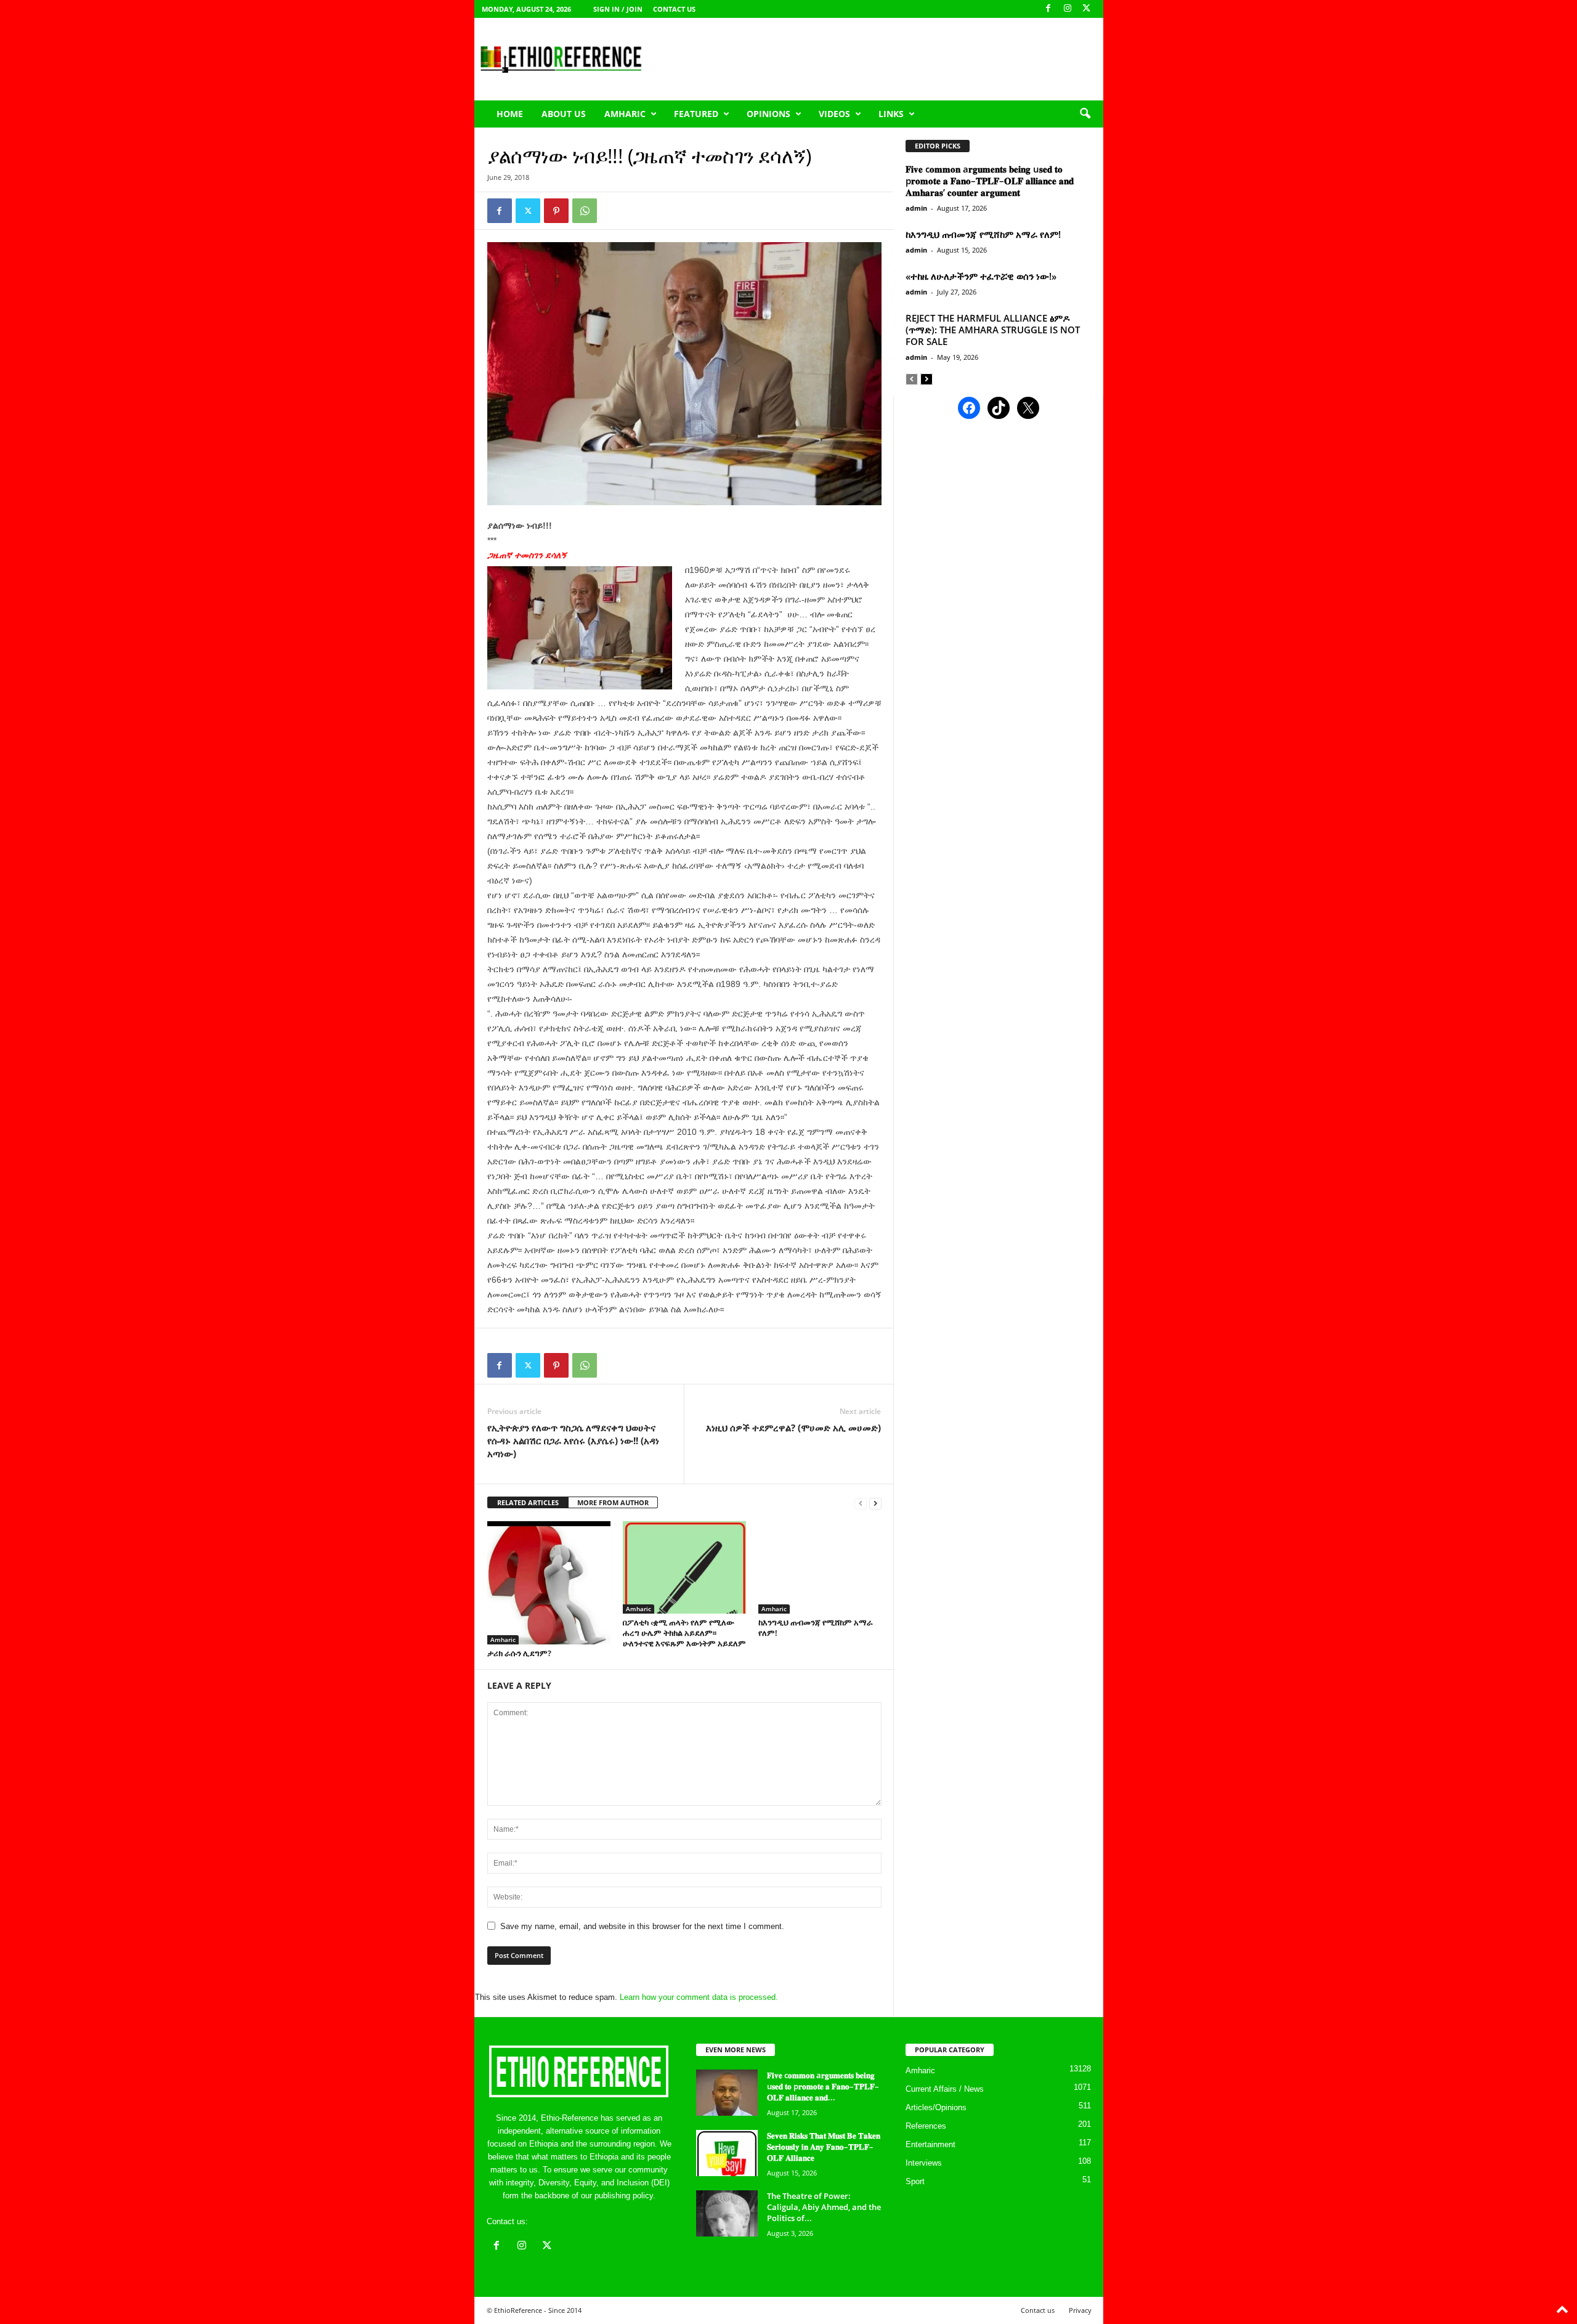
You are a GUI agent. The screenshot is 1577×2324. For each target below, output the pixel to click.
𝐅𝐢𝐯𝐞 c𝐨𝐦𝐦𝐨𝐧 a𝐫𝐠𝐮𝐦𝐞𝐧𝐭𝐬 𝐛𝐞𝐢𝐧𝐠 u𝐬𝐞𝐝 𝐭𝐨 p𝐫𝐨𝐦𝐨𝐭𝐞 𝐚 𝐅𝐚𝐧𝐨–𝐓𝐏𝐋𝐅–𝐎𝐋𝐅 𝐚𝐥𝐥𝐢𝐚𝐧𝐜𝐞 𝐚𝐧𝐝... (823, 2086)
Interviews (924, 2163)
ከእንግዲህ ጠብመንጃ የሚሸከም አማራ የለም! (816, 1627)
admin (916, 208)
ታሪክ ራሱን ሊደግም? (519, 1653)
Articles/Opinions (936, 2107)
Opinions (768, 114)
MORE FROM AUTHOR (613, 1502)
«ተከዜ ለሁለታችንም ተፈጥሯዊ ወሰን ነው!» (981, 276)
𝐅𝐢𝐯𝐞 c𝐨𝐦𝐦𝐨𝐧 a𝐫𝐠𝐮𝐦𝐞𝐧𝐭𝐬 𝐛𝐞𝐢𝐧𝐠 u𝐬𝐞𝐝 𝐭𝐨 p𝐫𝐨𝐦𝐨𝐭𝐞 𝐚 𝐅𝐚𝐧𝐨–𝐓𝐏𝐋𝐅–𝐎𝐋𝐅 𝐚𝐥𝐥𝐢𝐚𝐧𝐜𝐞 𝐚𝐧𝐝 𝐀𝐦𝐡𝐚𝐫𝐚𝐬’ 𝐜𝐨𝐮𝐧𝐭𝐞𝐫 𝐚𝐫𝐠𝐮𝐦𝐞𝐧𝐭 (990, 181)
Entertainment (930, 2144)
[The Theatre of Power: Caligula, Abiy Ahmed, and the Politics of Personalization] (727, 2213)
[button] (1085, 114)
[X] (1087, 9)
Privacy (1080, 2310)
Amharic (625, 114)
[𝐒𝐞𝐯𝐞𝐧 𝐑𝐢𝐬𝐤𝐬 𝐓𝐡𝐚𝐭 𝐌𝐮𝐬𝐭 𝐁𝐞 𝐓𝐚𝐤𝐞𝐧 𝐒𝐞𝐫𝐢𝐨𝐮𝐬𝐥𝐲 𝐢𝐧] (727, 2153)
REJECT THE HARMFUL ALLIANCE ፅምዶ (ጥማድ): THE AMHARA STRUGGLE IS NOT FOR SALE (993, 330)
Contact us (674, 9)
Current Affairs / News (945, 2089)
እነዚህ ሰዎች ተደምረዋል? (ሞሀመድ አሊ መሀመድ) (793, 1428)
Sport (915, 2181)
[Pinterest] (556, 211)
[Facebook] (1048, 9)
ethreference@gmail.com (575, 2221)
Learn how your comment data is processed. (699, 1997)
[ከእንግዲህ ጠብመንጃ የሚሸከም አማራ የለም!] (820, 1567)
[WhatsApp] (585, 211)
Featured (696, 114)
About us (564, 114)
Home (510, 114)
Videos (834, 114)
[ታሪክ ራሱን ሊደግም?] (549, 1583)
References (926, 2126)
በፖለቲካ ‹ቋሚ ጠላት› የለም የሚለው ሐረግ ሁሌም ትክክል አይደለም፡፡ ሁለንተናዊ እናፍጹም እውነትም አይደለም (684, 1633)
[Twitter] (528, 211)
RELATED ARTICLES (528, 1502)
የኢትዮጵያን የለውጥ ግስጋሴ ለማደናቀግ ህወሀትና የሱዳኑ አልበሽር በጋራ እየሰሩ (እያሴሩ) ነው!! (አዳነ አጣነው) (573, 1440)
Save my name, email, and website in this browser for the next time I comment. (642, 1926)
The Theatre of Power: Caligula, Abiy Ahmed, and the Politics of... (824, 2207)
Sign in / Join (618, 9)
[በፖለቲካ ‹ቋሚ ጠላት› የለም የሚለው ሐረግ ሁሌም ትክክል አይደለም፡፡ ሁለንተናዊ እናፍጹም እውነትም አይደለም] (684, 1567)
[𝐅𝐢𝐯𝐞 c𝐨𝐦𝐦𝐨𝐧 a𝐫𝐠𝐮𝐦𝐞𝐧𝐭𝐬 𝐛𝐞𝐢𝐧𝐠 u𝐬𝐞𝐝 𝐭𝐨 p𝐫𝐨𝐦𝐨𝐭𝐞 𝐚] (727, 2093)
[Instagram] (1068, 9)
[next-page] (875, 1503)
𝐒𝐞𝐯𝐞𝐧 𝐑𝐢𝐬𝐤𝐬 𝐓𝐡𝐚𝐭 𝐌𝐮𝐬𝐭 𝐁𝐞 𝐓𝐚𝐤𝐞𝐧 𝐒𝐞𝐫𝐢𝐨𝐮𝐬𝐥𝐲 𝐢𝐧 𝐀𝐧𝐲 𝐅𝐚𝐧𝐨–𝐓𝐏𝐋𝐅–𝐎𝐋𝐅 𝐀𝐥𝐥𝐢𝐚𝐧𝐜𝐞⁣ (824, 2147)
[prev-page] (861, 1503)
